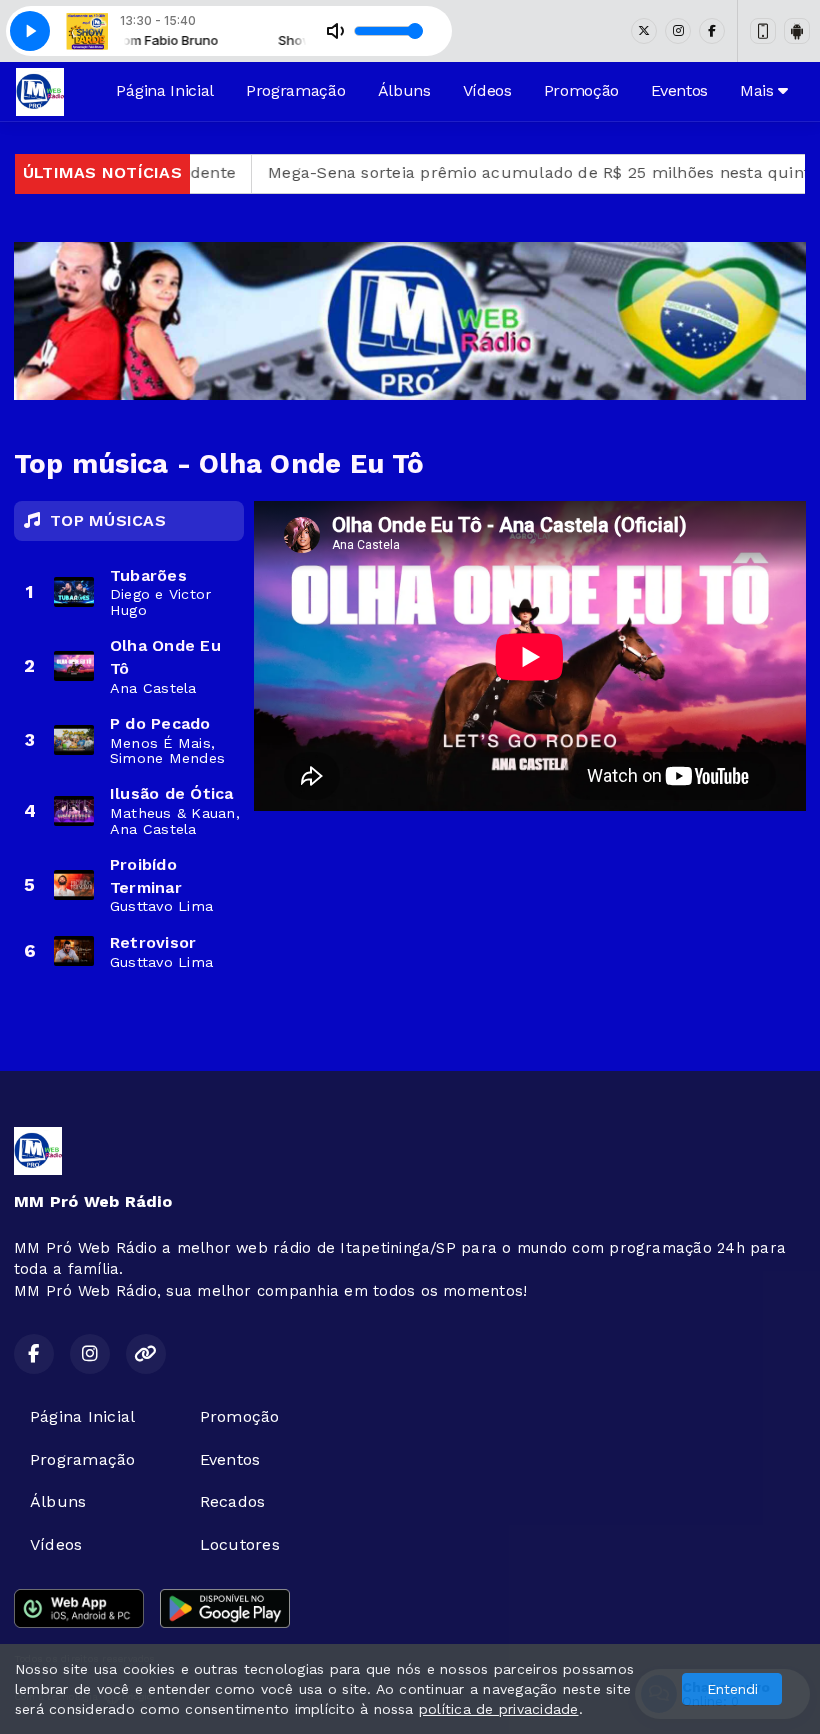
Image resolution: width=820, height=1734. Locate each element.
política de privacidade (499, 1709)
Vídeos (487, 90)
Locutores (240, 1544)
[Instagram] (678, 31)
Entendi (732, 1689)
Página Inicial (165, 90)
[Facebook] (712, 31)
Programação (295, 90)
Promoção (581, 90)
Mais (759, 90)
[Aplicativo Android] (797, 31)
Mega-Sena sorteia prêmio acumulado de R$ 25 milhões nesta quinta (481, 172)
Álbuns (404, 90)
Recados (233, 1501)
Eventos (679, 90)
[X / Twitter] (644, 31)
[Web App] (763, 31)
